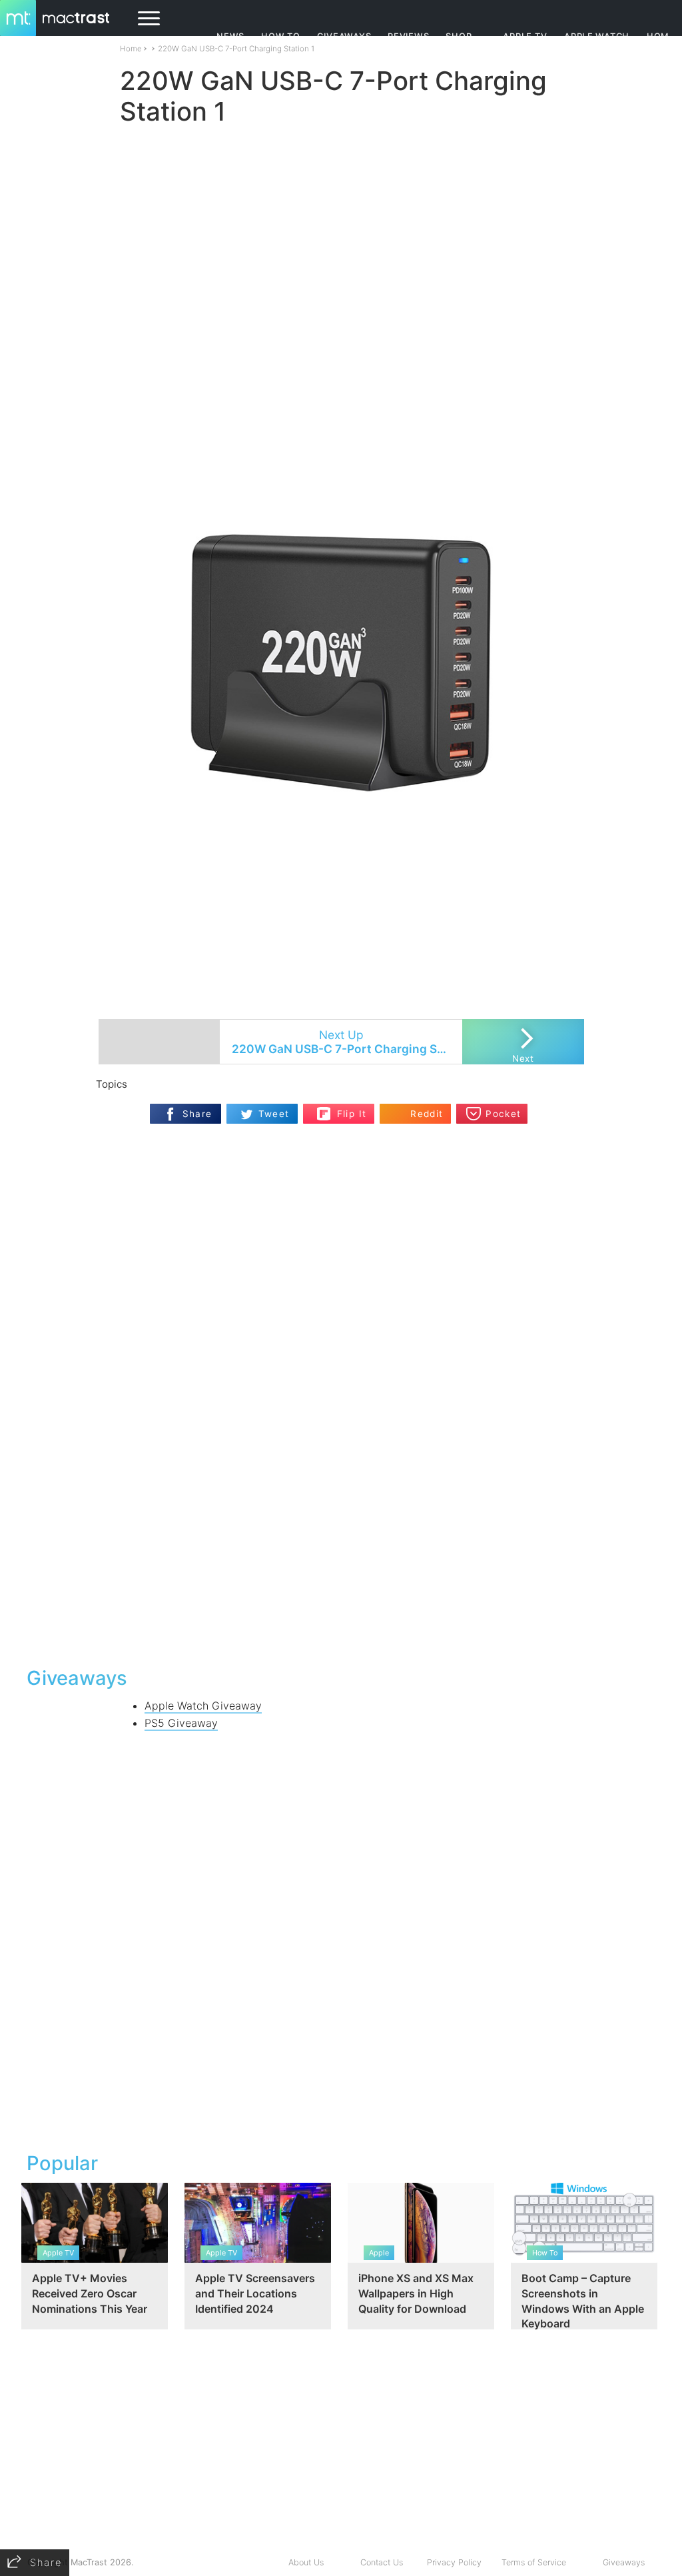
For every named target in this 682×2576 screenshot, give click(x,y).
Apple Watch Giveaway (203, 1706)
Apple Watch (597, 36)
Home (131, 49)
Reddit (427, 1114)
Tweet (274, 1114)
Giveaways (624, 2562)
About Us (306, 2562)
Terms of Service (534, 2562)
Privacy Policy (454, 2562)
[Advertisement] (341, 471)
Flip (324, 1109)
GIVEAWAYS (344, 36)
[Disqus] (341, 1484)
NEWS (230, 36)
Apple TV (525, 36)
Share (197, 1114)
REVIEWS (408, 36)
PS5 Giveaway (181, 1723)
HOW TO (280, 36)
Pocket (503, 1114)
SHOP (459, 36)
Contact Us (382, 2562)
